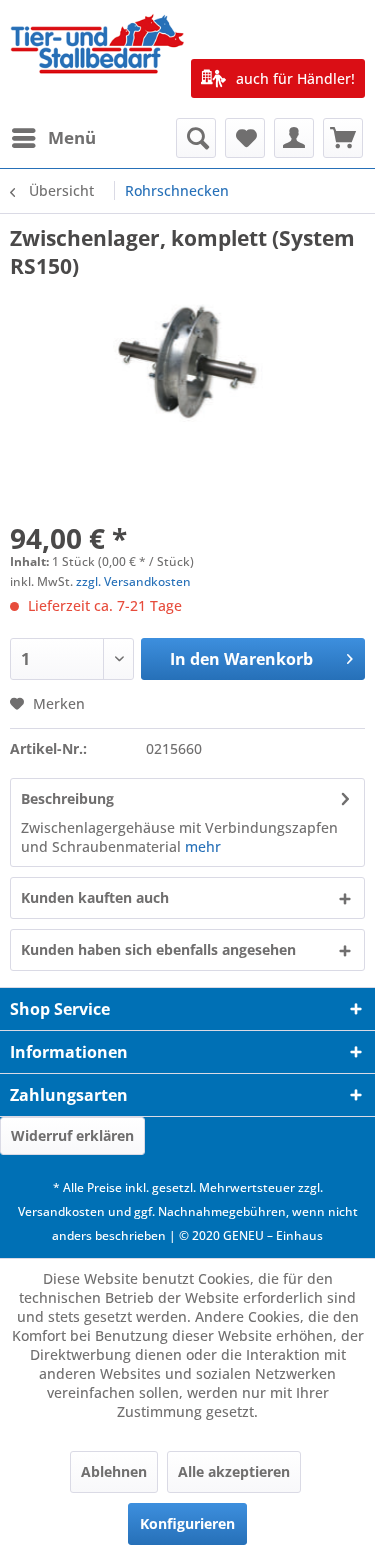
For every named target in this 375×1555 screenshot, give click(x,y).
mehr (203, 846)
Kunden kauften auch (95, 897)
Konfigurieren (187, 1523)
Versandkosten (61, 1211)
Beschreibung (67, 798)
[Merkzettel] (245, 138)
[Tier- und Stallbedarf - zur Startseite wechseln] (99, 59)
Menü (72, 137)
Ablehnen (114, 1471)
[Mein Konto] (294, 138)
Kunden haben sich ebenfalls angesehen (158, 949)
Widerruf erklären (72, 1135)
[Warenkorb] (343, 138)
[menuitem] (53, 138)
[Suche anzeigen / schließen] (196, 138)
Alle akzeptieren (234, 1471)
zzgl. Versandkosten (133, 581)
